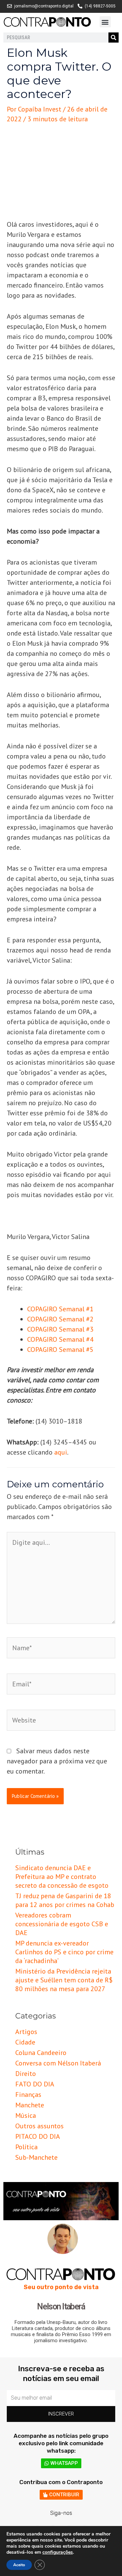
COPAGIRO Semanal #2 (60, 1319)
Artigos (26, 2032)
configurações (58, 2552)
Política (26, 2147)
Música (26, 2115)
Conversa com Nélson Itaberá (58, 2063)
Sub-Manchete (36, 2157)
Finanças (28, 2095)
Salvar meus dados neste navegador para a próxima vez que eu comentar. (57, 1761)
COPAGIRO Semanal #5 (60, 1349)
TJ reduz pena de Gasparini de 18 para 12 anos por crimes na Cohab (65, 1900)
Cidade (25, 2042)
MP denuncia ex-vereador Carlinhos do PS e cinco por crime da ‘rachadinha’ (64, 1952)
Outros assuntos (39, 2126)
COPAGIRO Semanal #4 (60, 1339)
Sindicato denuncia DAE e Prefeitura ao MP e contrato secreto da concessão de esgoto (62, 1877)
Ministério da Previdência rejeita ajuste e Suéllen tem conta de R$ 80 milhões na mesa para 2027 (64, 1980)
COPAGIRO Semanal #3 (60, 1329)
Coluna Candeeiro (41, 2053)
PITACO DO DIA (38, 2136)
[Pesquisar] (114, 38)
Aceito (19, 2565)
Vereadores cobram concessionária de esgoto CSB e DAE (62, 1924)
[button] (105, 22)
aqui (61, 1452)
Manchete (30, 2105)
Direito (26, 2074)
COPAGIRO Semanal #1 (60, 1309)
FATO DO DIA (35, 2084)
